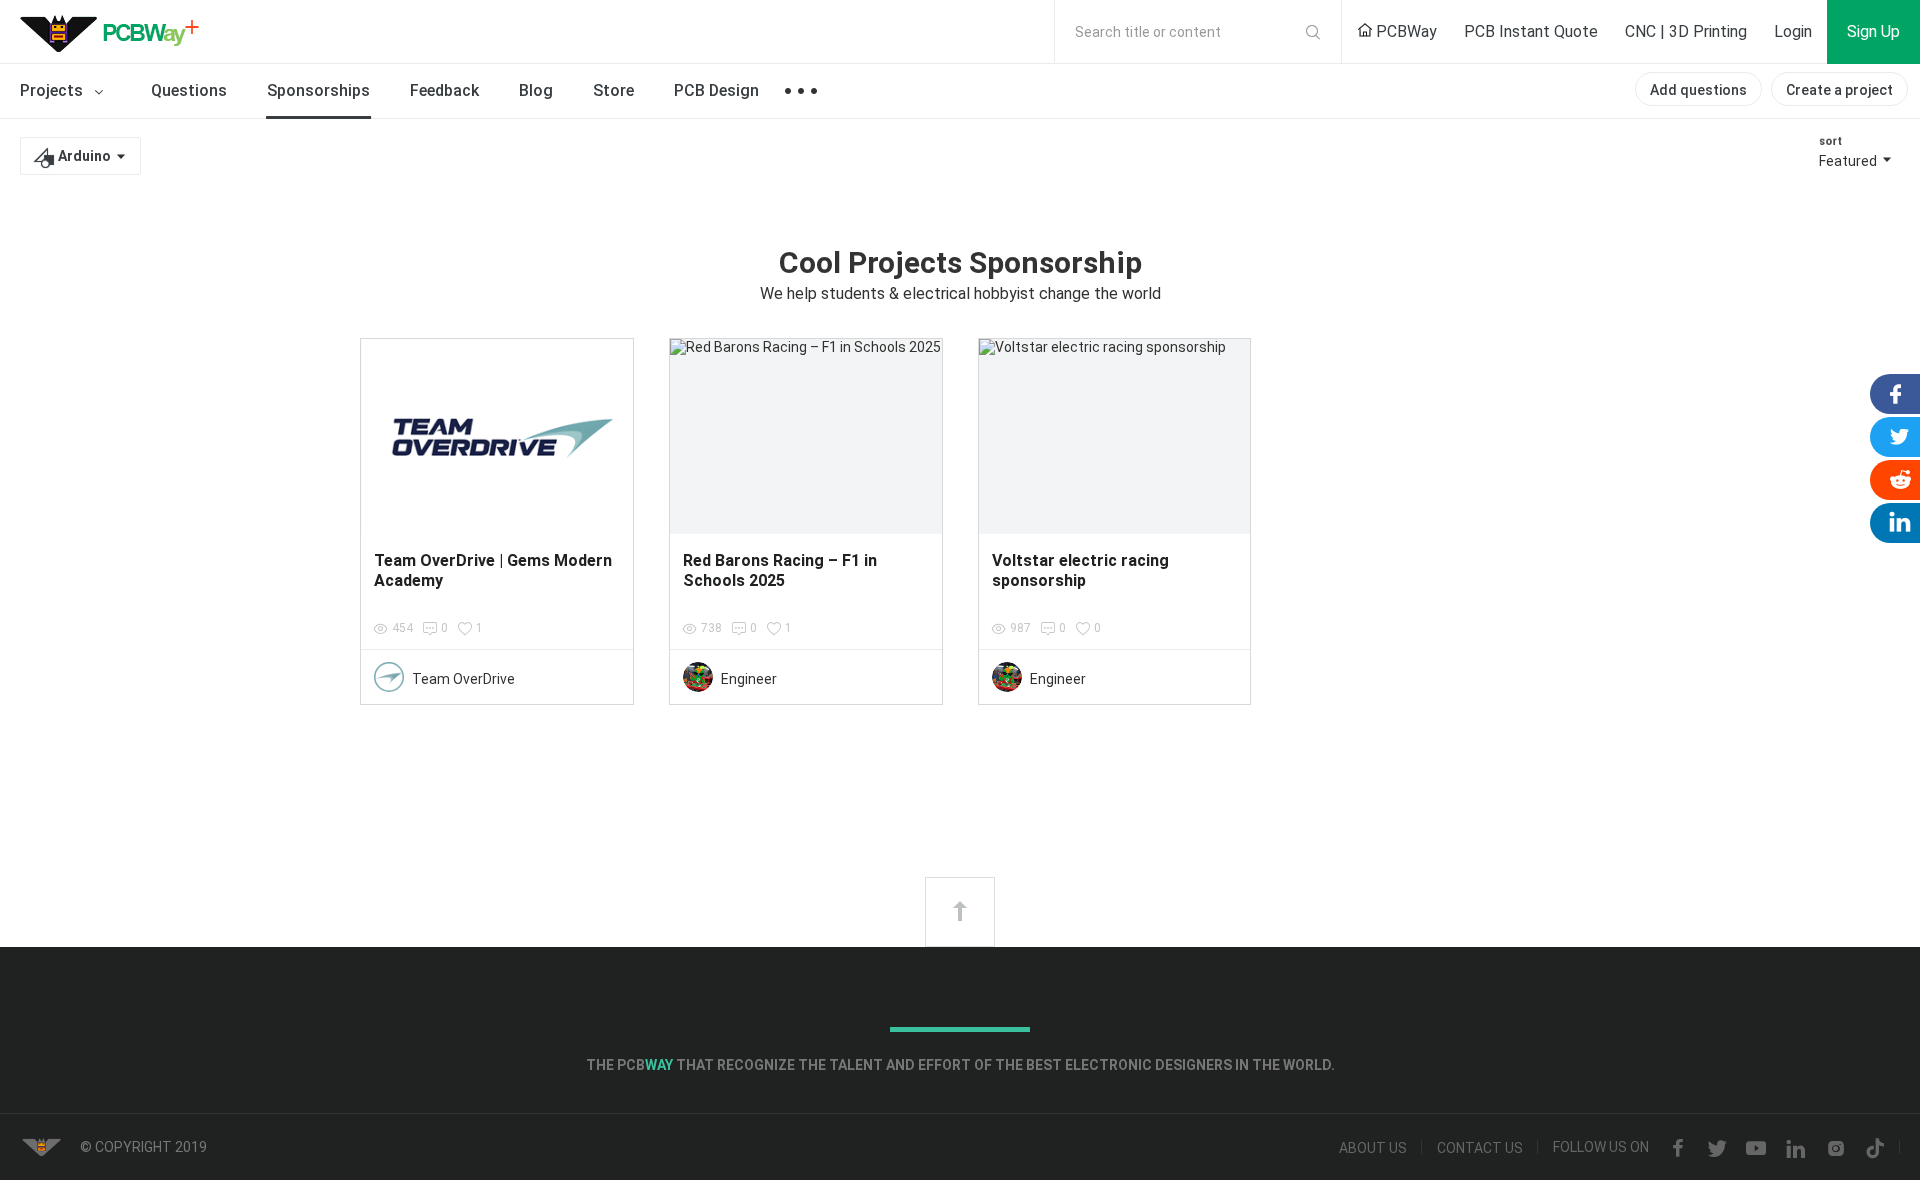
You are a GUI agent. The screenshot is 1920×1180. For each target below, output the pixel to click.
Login (1793, 31)
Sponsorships (318, 90)
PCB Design (716, 90)
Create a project (1839, 90)
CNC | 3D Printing (1686, 31)
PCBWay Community (115, 32)
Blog (536, 90)
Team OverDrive (463, 679)
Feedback (444, 90)
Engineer (749, 679)
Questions (189, 90)
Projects (53, 90)
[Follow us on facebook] (1678, 1149)
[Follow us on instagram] (1836, 1149)
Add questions (1698, 90)
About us (1373, 1149)
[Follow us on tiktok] (1875, 1149)
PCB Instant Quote (1531, 31)
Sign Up (1873, 31)
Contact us (1480, 1149)
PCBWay (1404, 31)
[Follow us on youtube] (1756, 1149)
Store (613, 90)
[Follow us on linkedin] (1796, 1149)
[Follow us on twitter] (1717, 1149)
